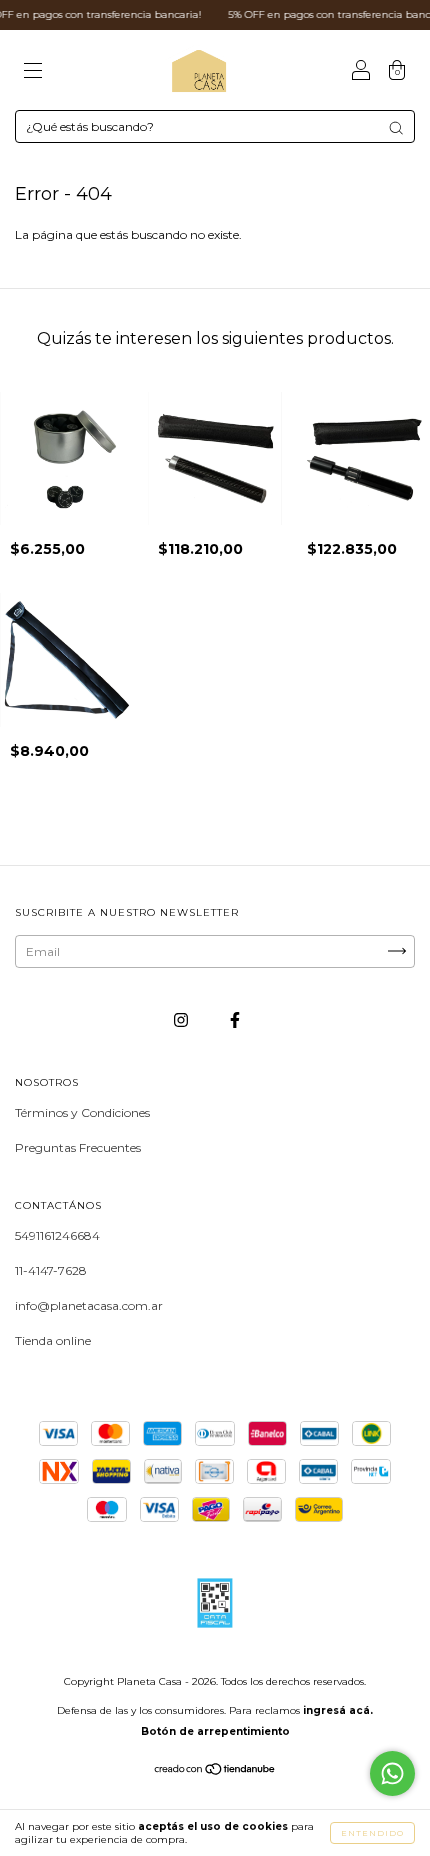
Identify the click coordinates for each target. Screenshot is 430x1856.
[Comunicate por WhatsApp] (392, 1773)
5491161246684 (57, 1235)
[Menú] (33, 72)
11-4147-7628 (51, 1270)
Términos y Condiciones (82, 1112)
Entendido (372, 1833)
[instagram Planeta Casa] (182, 1019)
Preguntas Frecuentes (78, 1147)
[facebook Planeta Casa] (235, 1019)
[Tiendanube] (215, 1771)
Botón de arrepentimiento (215, 1731)
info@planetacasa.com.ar (89, 1305)
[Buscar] (396, 128)
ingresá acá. (338, 1710)
